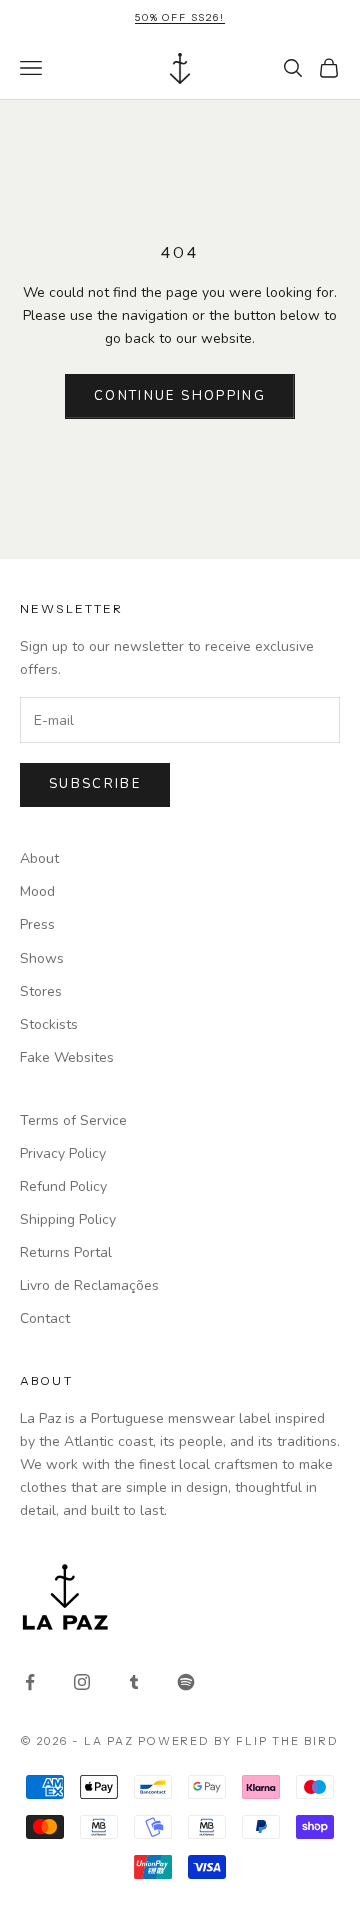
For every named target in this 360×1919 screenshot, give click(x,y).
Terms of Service (73, 1120)
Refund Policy (63, 1186)
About (39, 858)
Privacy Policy (63, 1153)
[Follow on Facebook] (30, 1682)
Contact (45, 1318)
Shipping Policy (68, 1219)
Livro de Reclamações (89, 1285)
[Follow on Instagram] (82, 1682)
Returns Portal (66, 1252)
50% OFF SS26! (179, 17)
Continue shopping (180, 396)
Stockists (49, 1024)
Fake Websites (67, 1057)
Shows (42, 958)
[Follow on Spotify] (186, 1682)
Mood (37, 891)
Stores (41, 991)
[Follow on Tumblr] (134, 1682)
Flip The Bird (287, 1741)
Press (37, 924)
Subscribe (95, 784)
